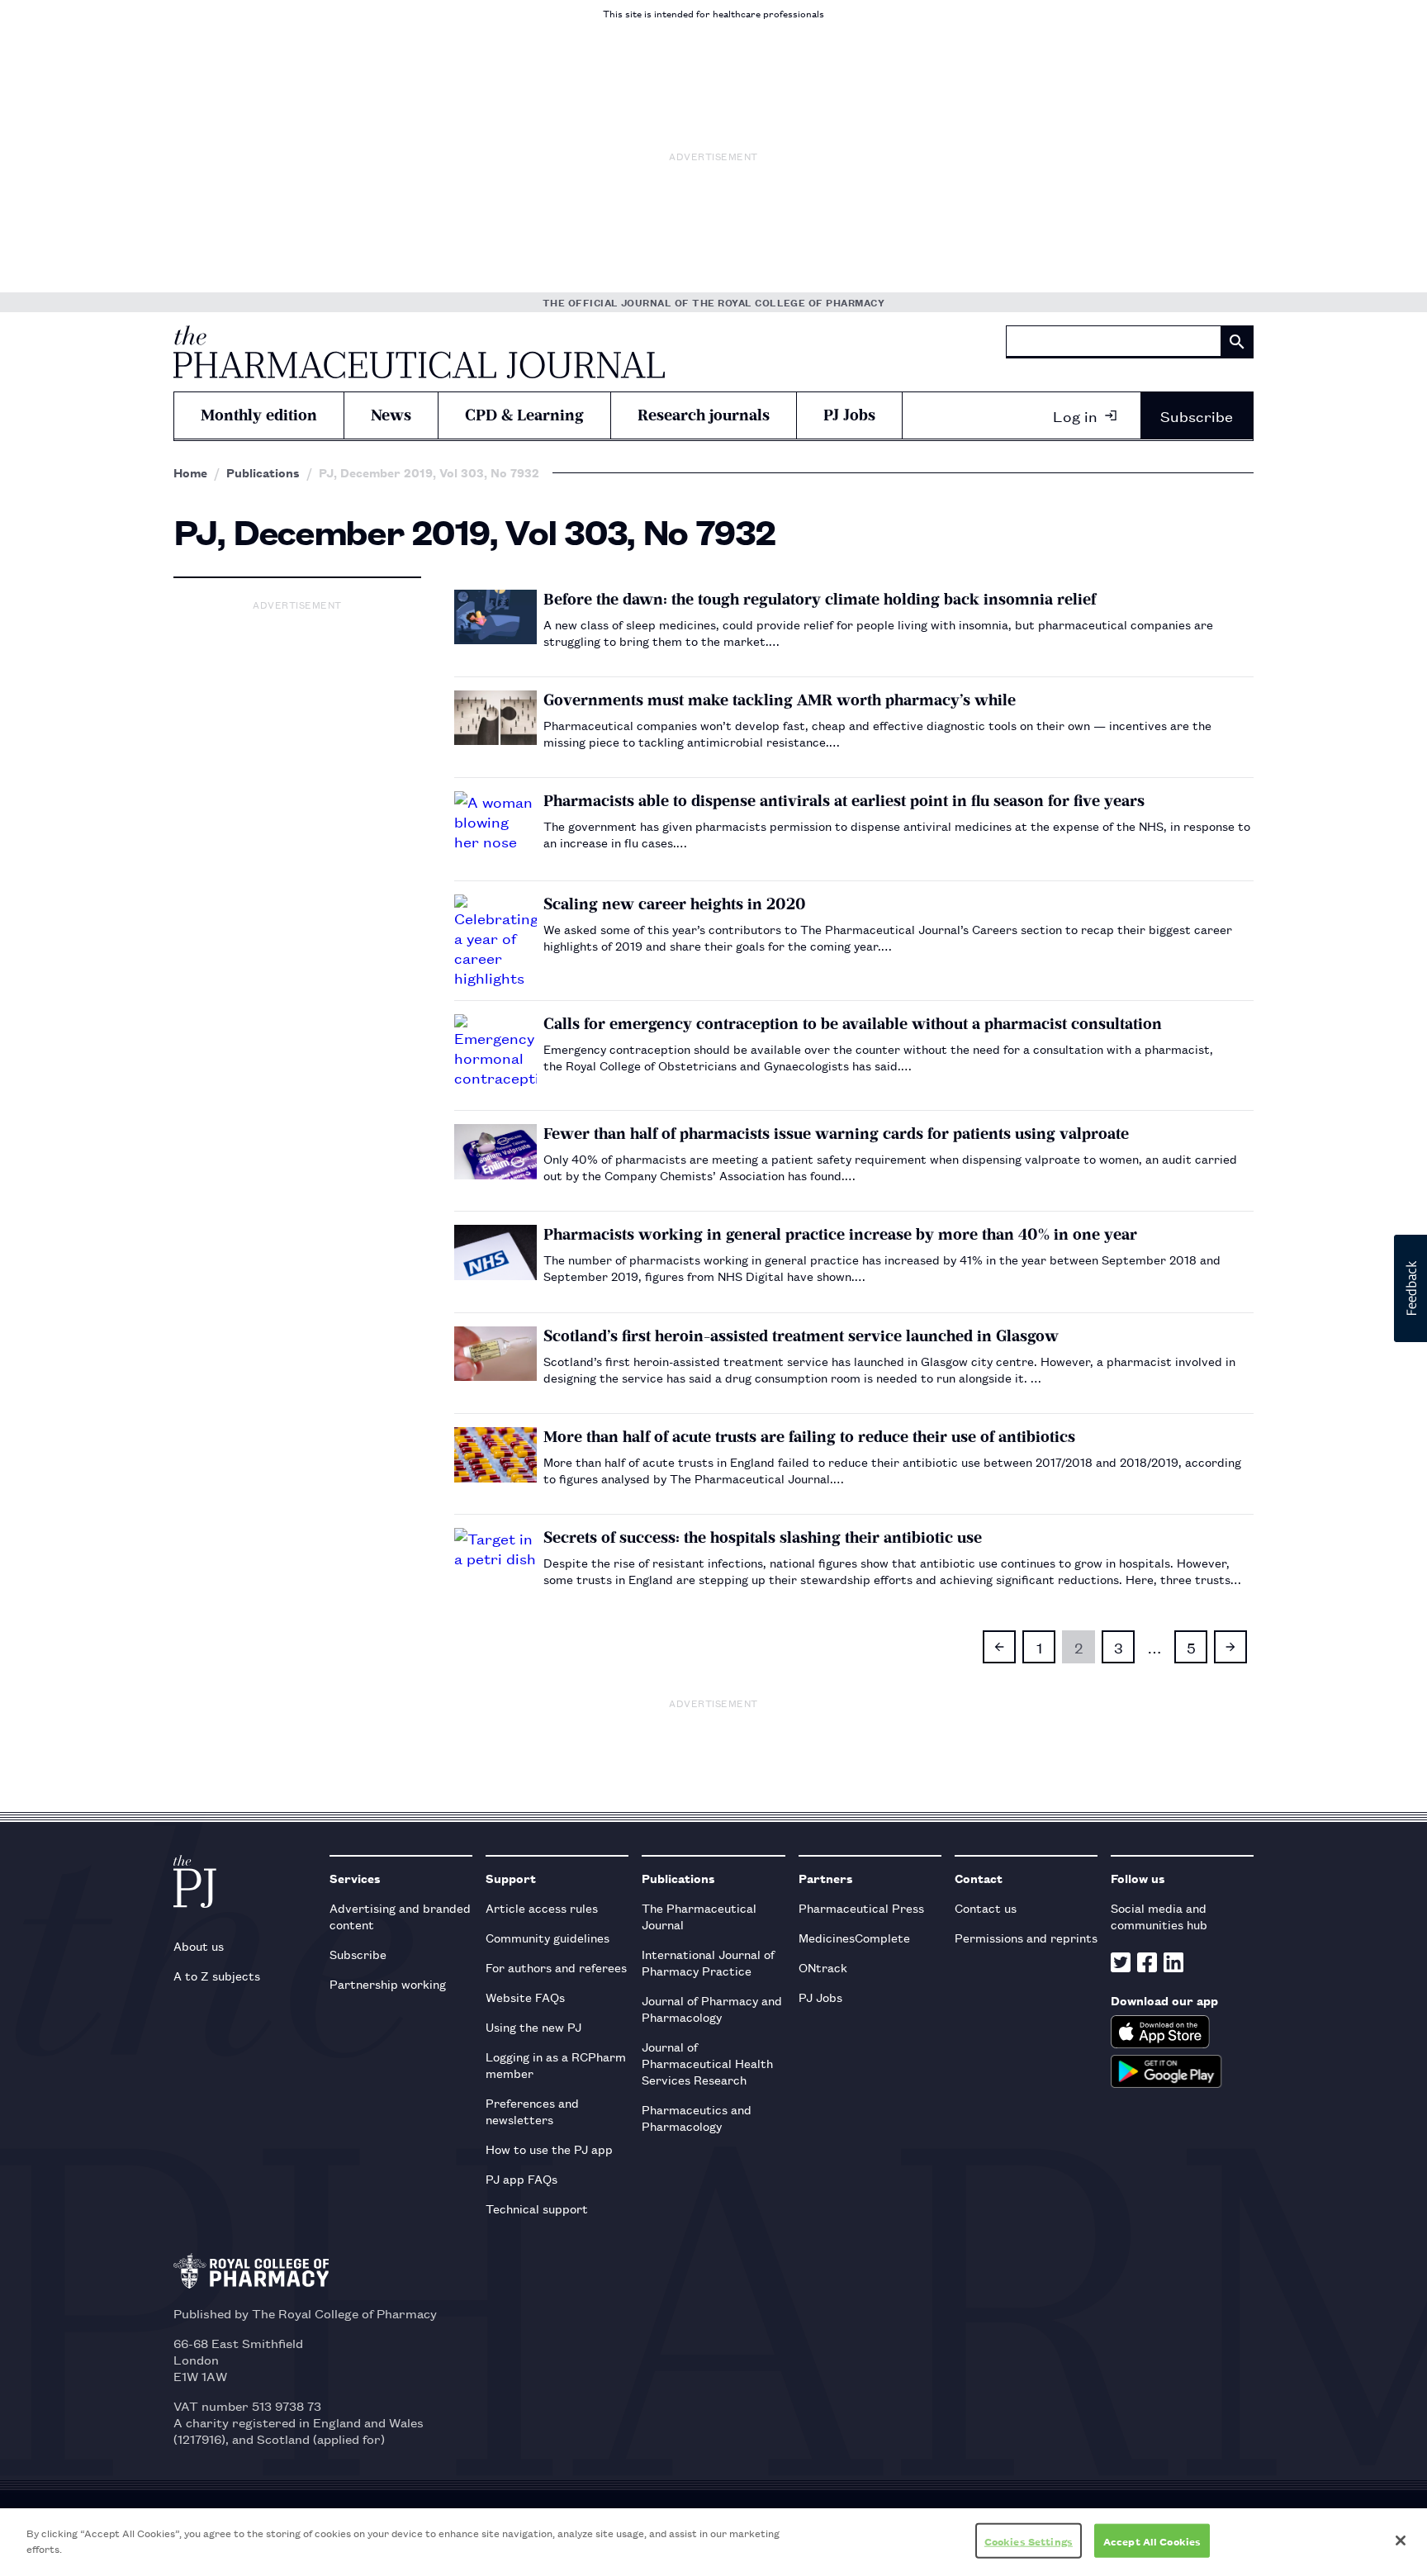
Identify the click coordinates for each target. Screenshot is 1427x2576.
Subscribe (1197, 415)
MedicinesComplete (854, 1937)
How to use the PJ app (549, 2149)
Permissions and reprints (1026, 1937)
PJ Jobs (849, 415)
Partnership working (388, 1983)
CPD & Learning (524, 415)
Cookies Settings (1029, 2541)
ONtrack (823, 1967)
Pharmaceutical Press (861, 1907)
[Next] (1230, 1647)
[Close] (1401, 2540)
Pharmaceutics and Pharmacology (697, 2117)
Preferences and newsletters (532, 2111)
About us (199, 1945)
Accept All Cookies (1152, 2541)
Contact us (986, 1907)
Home (190, 472)
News (391, 415)
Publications (263, 472)
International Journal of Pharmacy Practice (708, 1962)
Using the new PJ (533, 2026)
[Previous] (999, 1647)
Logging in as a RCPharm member (556, 2064)
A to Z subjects (217, 1975)
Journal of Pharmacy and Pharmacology (712, 2008)
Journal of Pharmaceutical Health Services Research (707, 2063)
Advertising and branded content (400, 1916)
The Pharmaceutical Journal (699, 1916)
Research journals (704, 415)
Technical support (537, 2208)
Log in (1075, 415)
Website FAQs (525, 1997)
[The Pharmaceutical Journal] (419, 352)
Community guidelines (548, 1937)
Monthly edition (259, 415)
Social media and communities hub (1159, 1916)
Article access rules (542, 1907)
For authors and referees (556, 1967)
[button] (1410, 1288)
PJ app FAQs (521, 2178)
